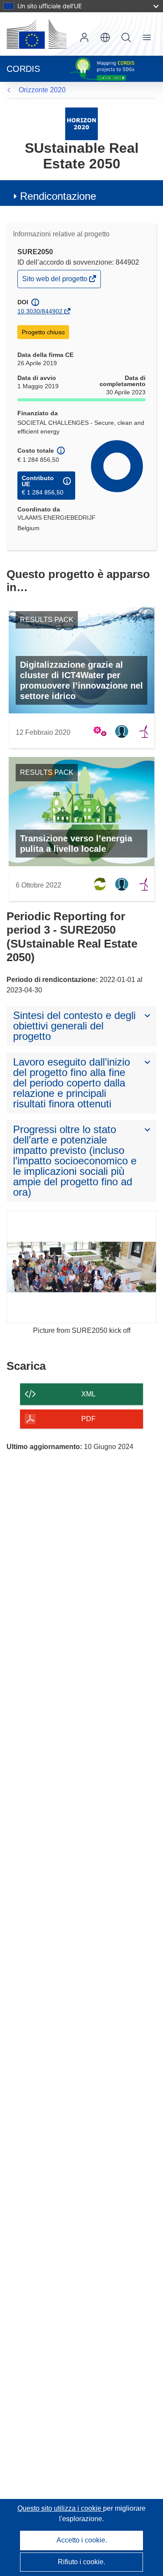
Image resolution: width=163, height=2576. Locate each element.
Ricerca (126, 37)
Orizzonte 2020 (42, 90)
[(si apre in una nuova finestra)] (37, 34)
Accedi (84, 37)
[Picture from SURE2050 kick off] (81, 1267)
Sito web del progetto (55, 281)
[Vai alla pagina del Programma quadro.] (81, 123)
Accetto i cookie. (82, 2540)
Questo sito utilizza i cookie (60, 2508)
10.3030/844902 (40, 311)
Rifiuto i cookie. (81, 2562)
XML (88, 1394)
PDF (88, 1419)
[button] (105, 37)
